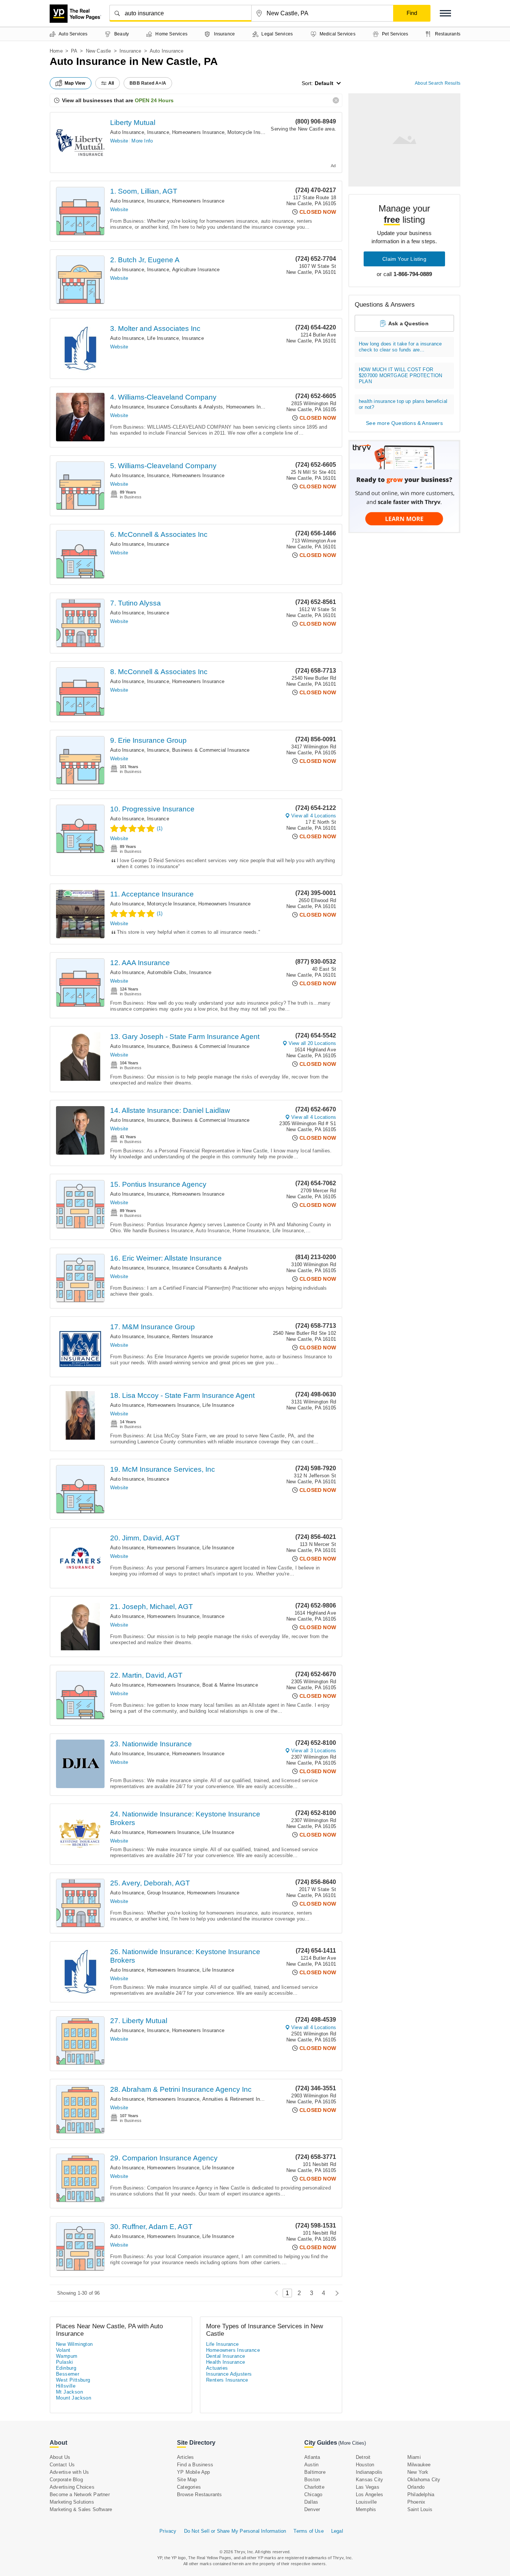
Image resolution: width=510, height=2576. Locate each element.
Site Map (187, 2480)
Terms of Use (308, 2531)
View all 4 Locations (314, 816)
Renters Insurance (192, 1336)
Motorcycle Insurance (251, 132)
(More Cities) (352, 2443)
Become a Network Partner (80, 2494)
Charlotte (314, 2487)
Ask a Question (408, 323)
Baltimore (315, 2472)
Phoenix (416, 2502)
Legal (337, 2531)
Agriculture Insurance (196, 270)
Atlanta (312, 2457)
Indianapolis (369, 2472)
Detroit (363, 2457)
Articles (186, 2457)
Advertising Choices (72, 2487)
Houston (365, 2465)
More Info (142, 141)
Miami (414, 2457)
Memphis (366, 2509)
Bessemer (68, 2374)
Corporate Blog (66, 2480)
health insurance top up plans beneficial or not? (403, 404)
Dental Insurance (226, 2356)
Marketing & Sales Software (81, 2509)
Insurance (130, 51)
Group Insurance (166, 1893)
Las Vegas (368, 2487)
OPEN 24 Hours (154, 100)
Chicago (313, 2494)
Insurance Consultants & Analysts (185, 407)
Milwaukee (419, 2465)
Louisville (366, 2502)
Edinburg (66, 2368)
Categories (189, 2487)
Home (56, 51)
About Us (60, 2457)
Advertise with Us (69, 2472)
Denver (312, 2509)
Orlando (416, 2487)
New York (418, 2472)
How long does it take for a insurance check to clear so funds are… (400, 347)
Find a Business (195, 2465)
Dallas (311, 2502)
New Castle (99, 51)
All (111, 83)
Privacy (168, 2531)
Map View (75, 83)
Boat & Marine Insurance (230, 1685)
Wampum (67, 2356)
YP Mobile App (194, 2472)
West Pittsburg (73, 2380)
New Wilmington (74, 2344)
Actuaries (217, 2368)
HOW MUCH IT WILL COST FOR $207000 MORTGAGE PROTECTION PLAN (400, 375)
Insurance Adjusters (229, 2374)
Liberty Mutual (133, 123)
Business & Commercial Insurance (211, 750)
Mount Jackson (74, 2398)
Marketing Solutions (72, 2502)
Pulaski (65, 2362)
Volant (63, 2350)
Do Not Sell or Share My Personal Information (235, 2531)
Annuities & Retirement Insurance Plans (247, 2099)
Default (324, 83)
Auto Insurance (127, 132)
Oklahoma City (424, 2480)
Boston (312, 2480)
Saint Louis (420, 2509)
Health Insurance (226, 2362)
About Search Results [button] (438, 83)
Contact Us (62, 2465)
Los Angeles (369, 2494)
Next (335, 2293)
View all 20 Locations (312, 1043)
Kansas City (369, 2480)
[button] (445, 13)
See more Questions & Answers (404, 423)
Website (119, 141)
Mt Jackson (69, 2392)
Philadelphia (421, 2494)
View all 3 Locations (314, 1751)
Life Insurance (163, 338)
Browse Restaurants (200, 2494)
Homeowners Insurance (198, 132)
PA (74, 51)
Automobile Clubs (167, 972)
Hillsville (66, 2386)
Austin (311, 2465)
